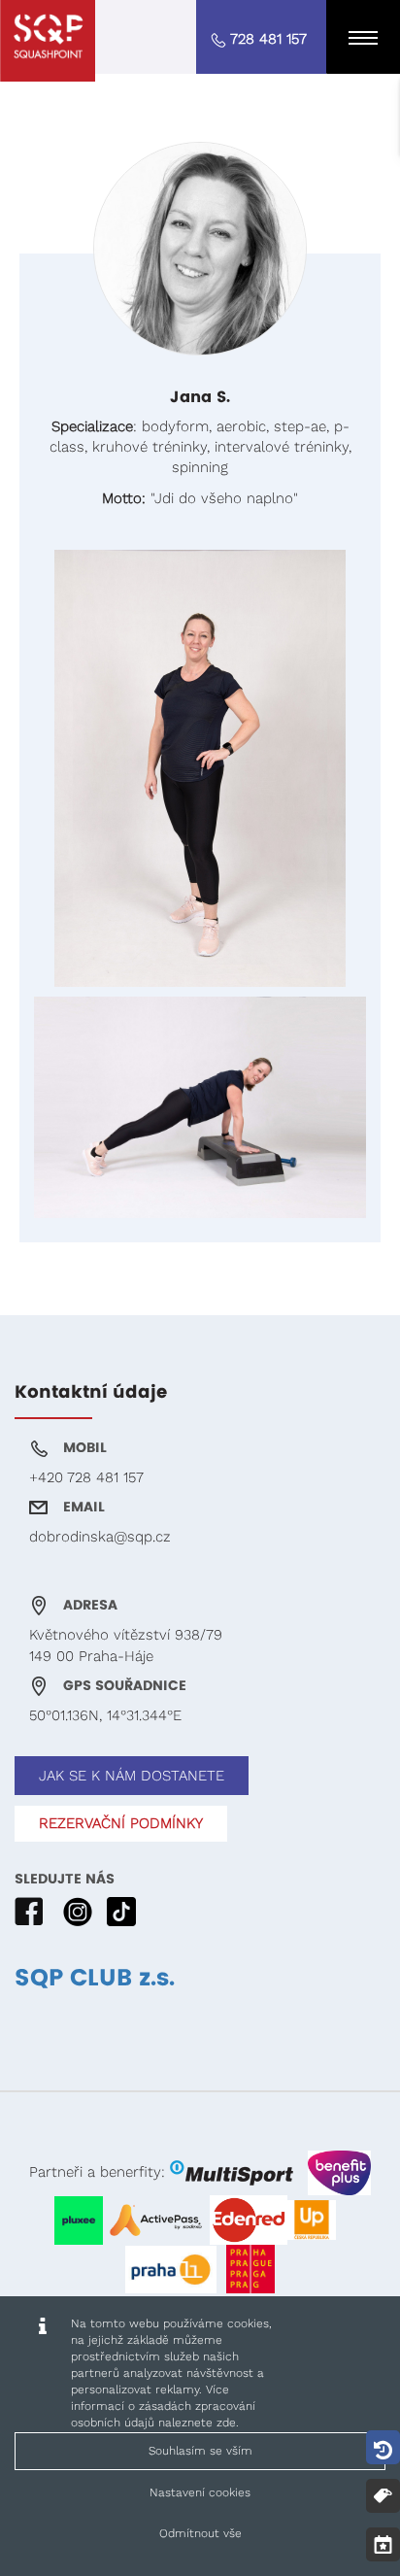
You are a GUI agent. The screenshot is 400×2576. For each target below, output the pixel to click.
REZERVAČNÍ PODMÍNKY (121, 1823)
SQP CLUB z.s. (95, 1979)
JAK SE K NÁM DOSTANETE (132, 1776)
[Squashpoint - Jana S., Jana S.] (48, 41)
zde (226, 2423)
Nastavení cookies (200, 2492)
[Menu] (363, 37)
